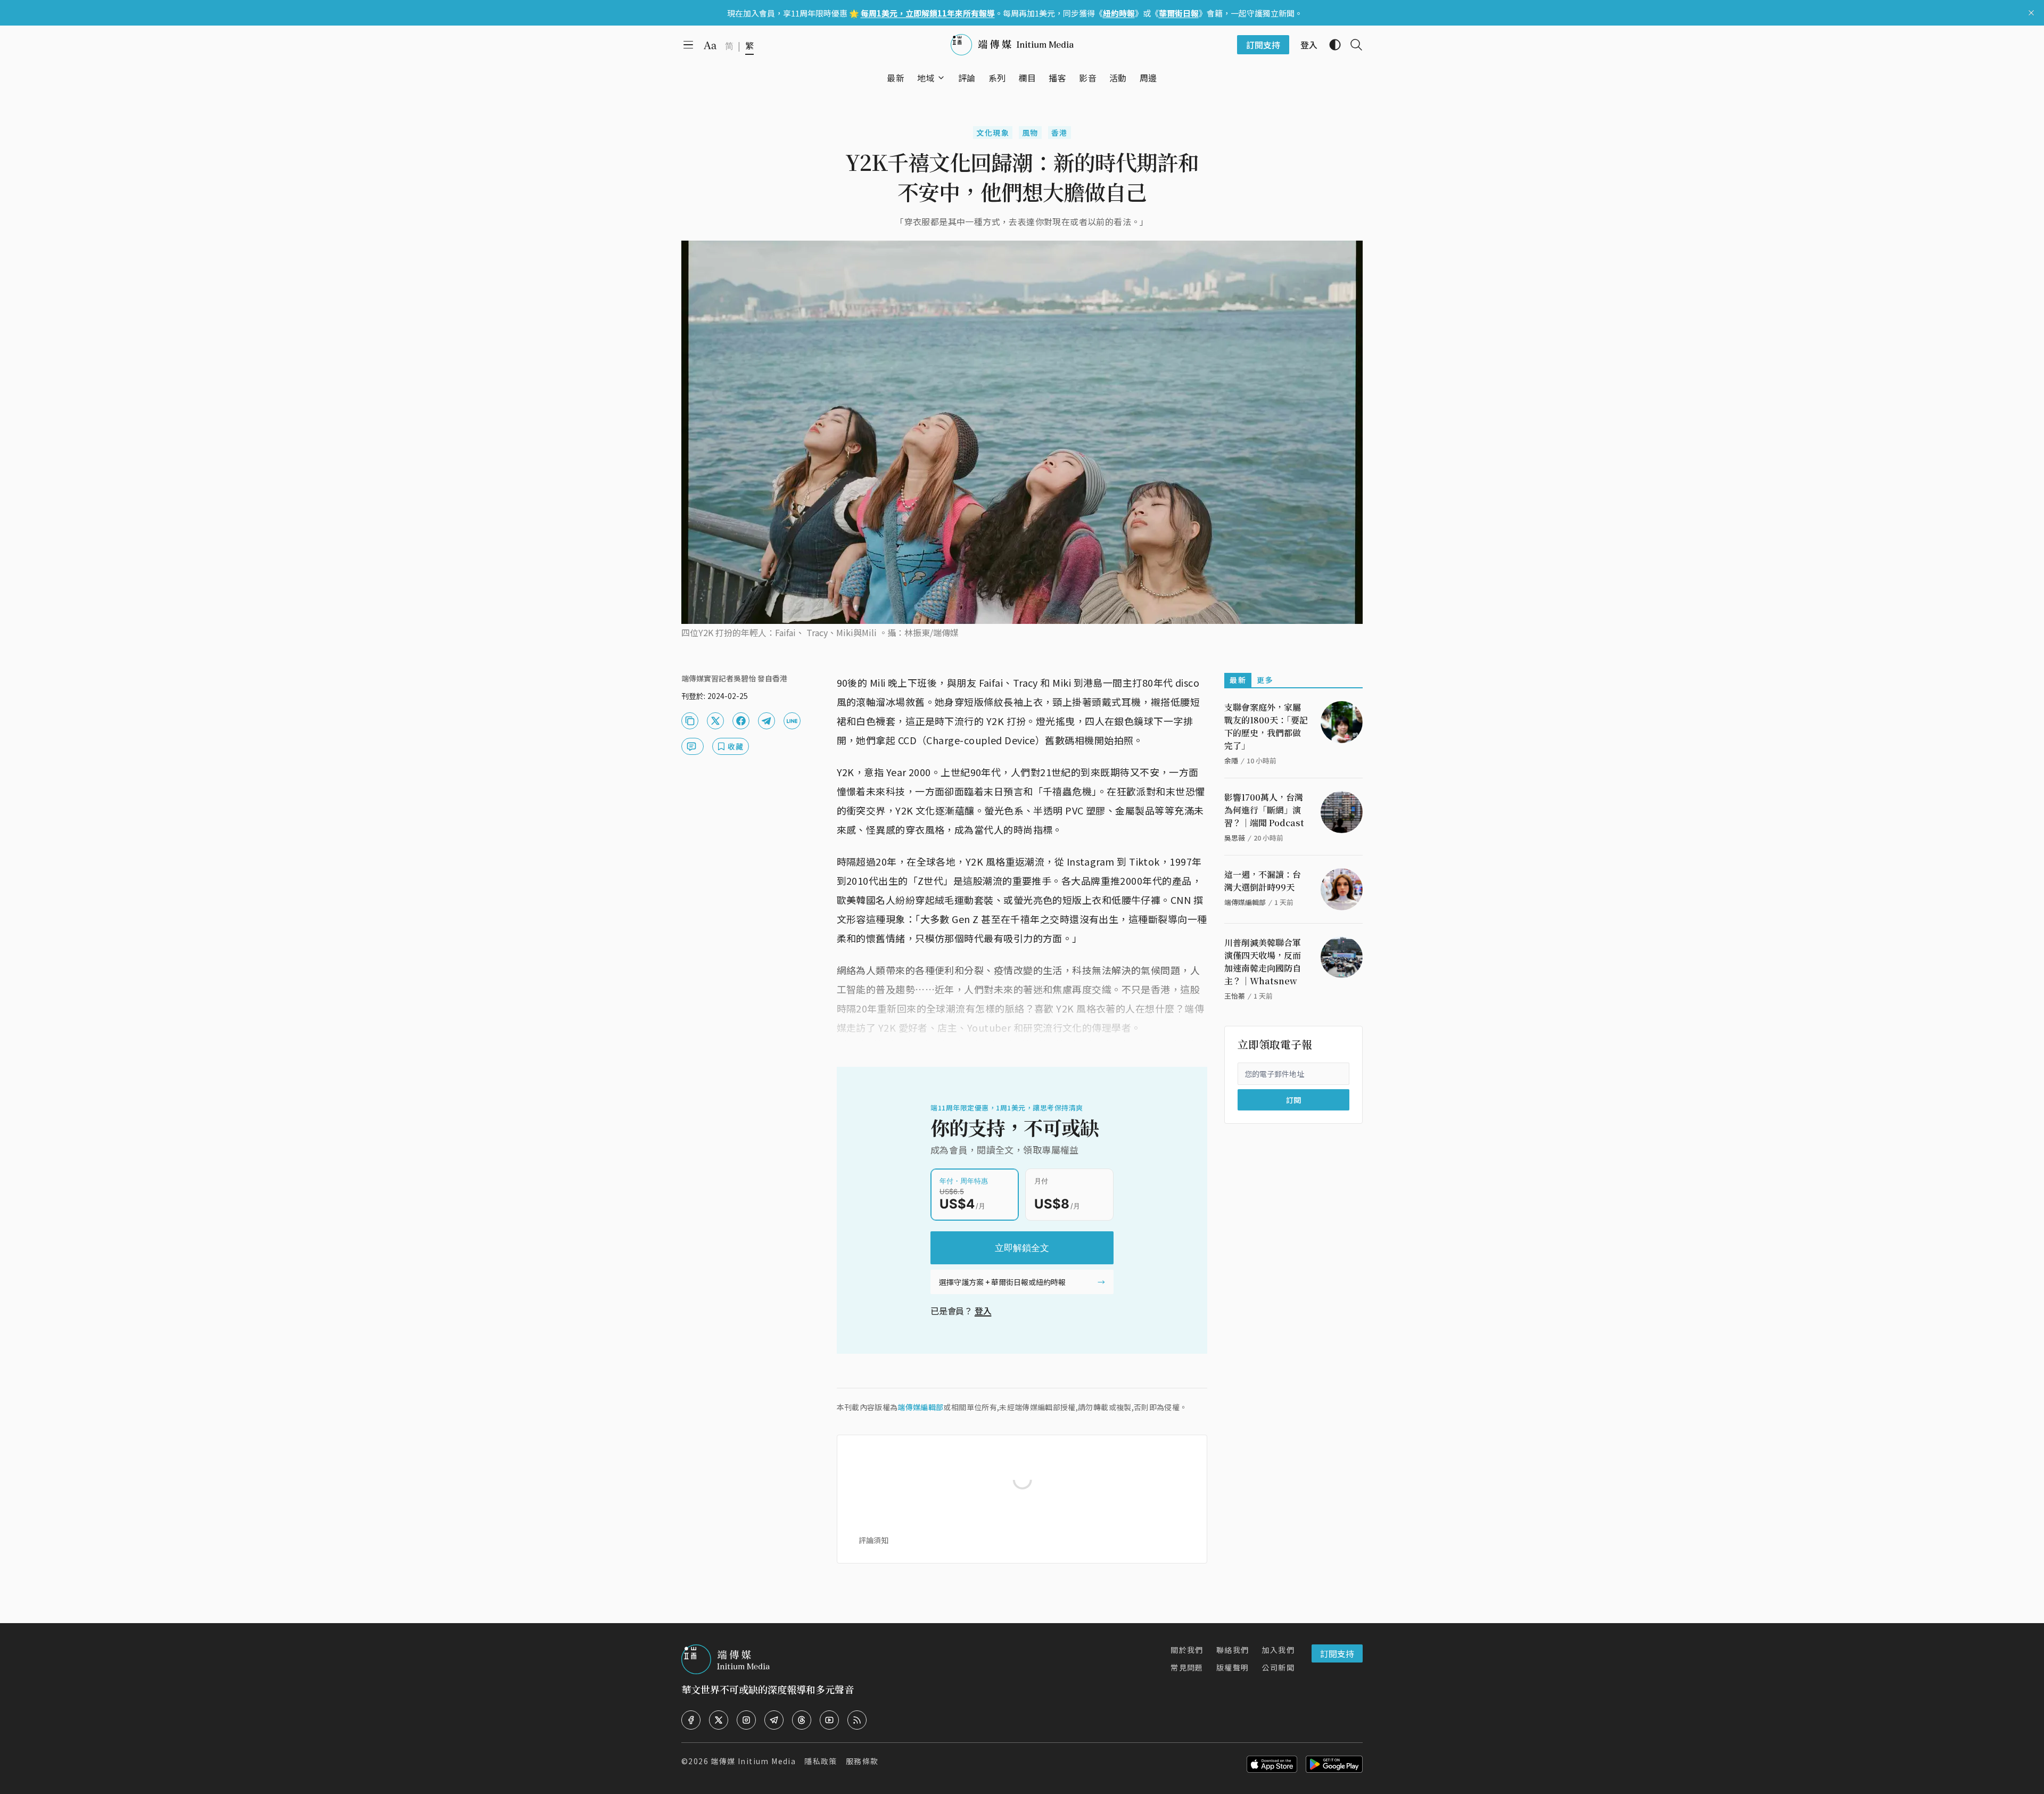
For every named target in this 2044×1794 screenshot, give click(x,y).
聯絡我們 (1233, 1650)
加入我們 (1278, 1650)
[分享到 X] (715, 721)
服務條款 (862, 1761)
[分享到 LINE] (792, 721)
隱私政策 (821, 1761)
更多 (1265, 680)
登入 (983, 1311)
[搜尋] (1352, 45)
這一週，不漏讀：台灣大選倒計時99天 (1263, 881)
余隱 (1231, 760)
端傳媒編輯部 (920, 1407)
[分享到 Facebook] (741, 721)
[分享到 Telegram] (767, 721)
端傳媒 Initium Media (753, 1761)
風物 (1030, 133)
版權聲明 (1233, 1667)
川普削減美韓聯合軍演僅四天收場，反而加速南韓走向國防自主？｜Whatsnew (1263, 962)
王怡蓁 (1235, 996)
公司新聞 (1278, 1667)
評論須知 (873, 1540)
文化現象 (993, 133)
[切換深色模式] (1331, 45)
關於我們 (1187, 1650)
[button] (926, 78)
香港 (1060, 133)
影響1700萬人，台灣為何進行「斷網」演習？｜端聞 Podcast (1264, 810)
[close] (2031, 13)
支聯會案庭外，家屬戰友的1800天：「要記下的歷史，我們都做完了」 (1266, 726)
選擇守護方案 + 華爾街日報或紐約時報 (1002, 1282)
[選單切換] (941, 78)
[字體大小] (710, 45)
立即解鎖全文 (1022, 1248)
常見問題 (1187, 1667)
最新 (1238, 680)
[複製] (690, 721)
